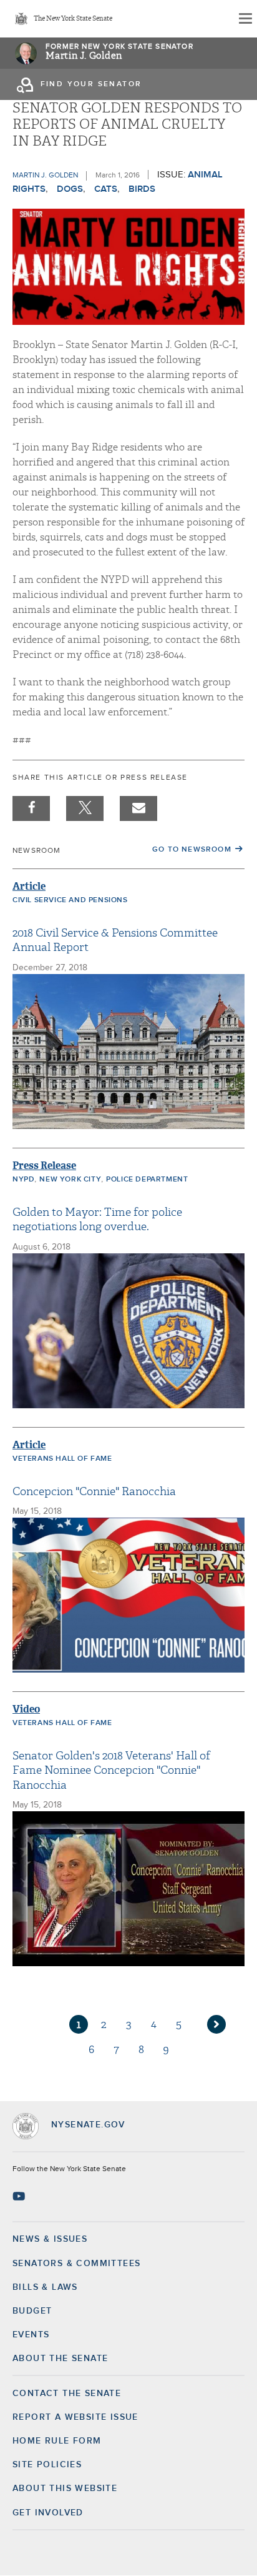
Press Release (44, 1166)
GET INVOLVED (48, 2513)
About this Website (65, 2489)
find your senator (91, 84)
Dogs (70, 189)
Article (29, 886)
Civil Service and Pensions (70, 900)
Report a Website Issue (75, 2417)
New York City (70, 1180)
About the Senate (60, 2359)
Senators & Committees (76, 2264)
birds (142, 189)
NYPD (23, 1180)
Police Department (147, 1180)
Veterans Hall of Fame (62, 1459)
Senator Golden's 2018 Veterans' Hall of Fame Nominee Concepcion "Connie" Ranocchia (111, 1771)
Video (26, 1709)
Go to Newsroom (192, 850)
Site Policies (47, 2465)
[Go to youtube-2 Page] (20, 2196)
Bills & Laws (45, 2287)
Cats (106, 189)
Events (31, 2335)
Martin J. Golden (84, 56)
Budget (32, 2311)
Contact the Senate (67, 2394)
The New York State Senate (73, 19)
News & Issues (50, 2239)
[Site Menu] (245, 19)
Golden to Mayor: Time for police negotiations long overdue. (97, 1220)
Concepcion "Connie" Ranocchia (94, 1492)
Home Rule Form (57, 2441)
